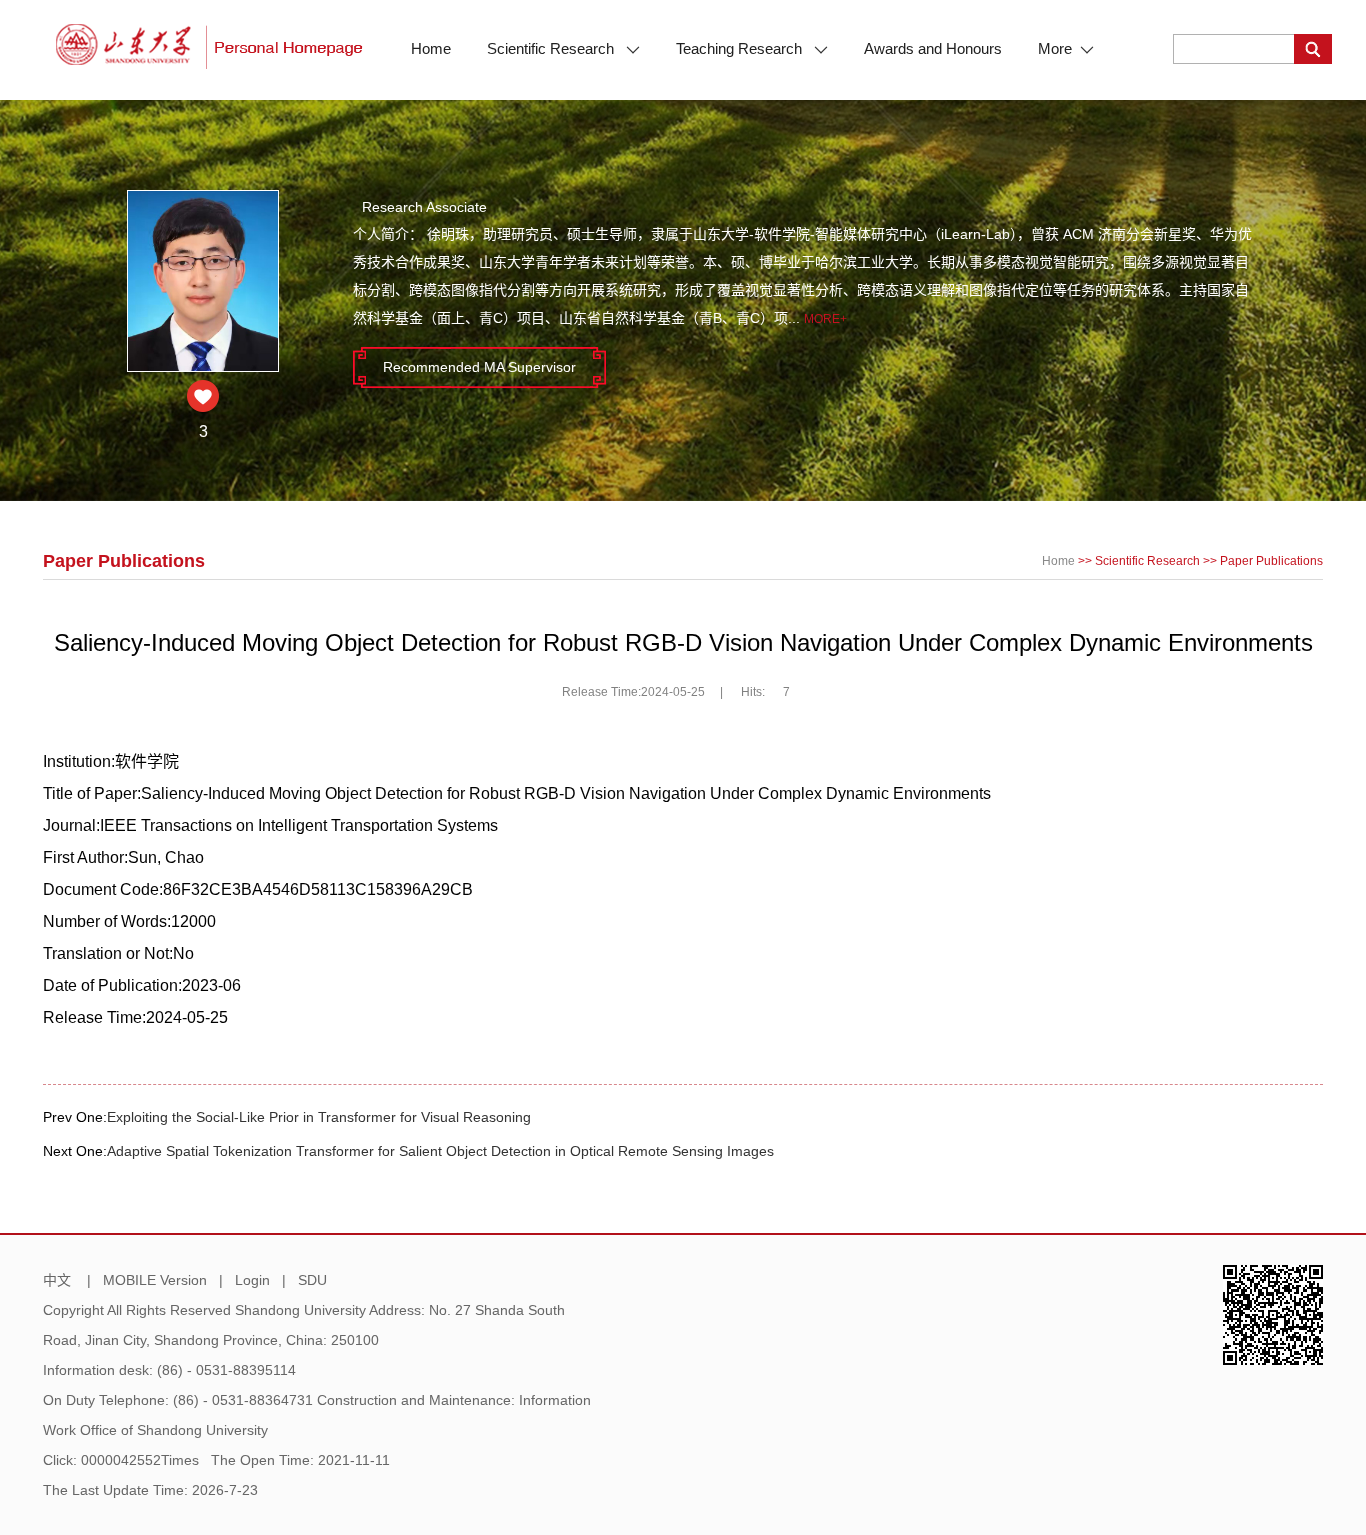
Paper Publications (1271, 561)
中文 (57, 1280)
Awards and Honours (933, 48)
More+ (825, 319)
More (1055, 48)
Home (431, 48)
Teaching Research (741, 48)
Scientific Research (552, 48)
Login (252, 1280)
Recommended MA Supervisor (479, 367)
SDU (312, 1280)
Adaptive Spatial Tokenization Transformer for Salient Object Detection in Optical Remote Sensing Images (440, 1151)
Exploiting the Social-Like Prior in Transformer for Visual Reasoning (319, 1117)
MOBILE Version (155, 1280)
